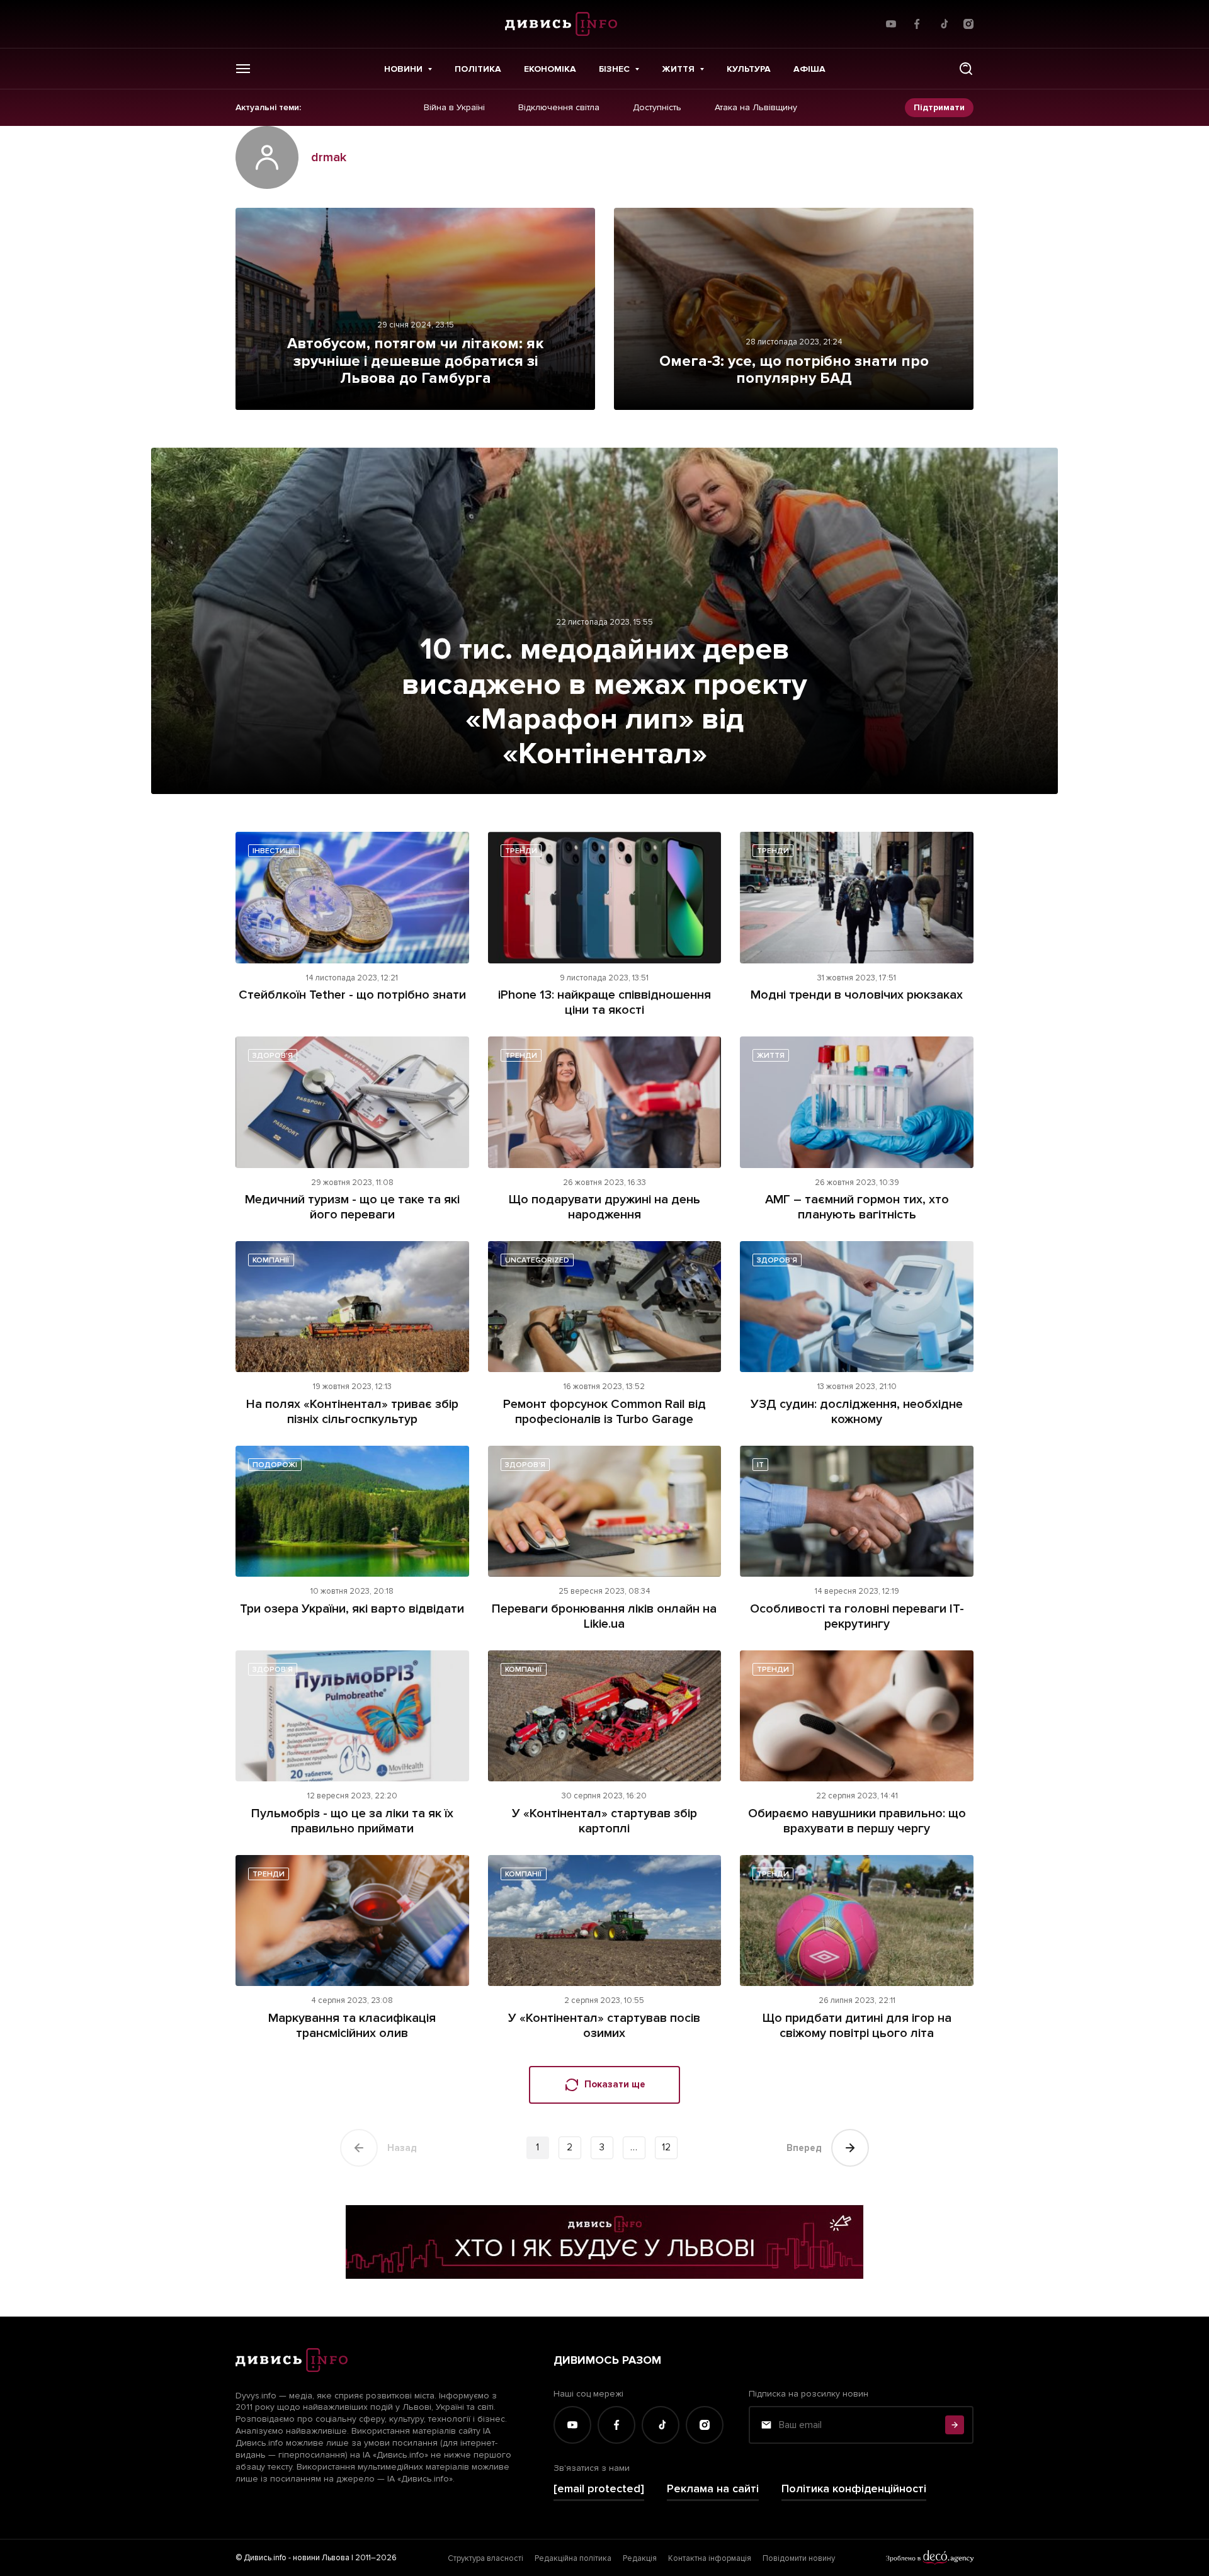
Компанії (271, 1260)
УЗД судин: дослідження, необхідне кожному (857, 1412)
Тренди (521, 851)
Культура (749, 69)
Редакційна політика (573, 2558)
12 (666, 2147)
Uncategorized (537, 1260)
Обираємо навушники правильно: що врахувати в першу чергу (857, 1821)
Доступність (657, 108)
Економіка (550, 69)
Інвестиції (274, 851)
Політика (478, 69)
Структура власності (485, 2558)
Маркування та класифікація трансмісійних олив (352, 2026)
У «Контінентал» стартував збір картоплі (604, 1821)
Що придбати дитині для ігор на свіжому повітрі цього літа (857, 2026)
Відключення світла (559, 108)
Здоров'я (273, 1056)
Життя (678, 69)
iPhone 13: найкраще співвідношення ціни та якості (604, 1002)
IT (760, 1465)
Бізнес (614, 69)
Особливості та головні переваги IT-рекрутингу (857, 1616)
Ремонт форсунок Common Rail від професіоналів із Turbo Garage (604, 1412)
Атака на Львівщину (756, 108)
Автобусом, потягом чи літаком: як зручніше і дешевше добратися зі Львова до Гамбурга (415, 361)
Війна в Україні (454, 108)
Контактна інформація (710, 2558)
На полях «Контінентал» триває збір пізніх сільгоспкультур (352, 1412)
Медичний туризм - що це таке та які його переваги (352, 1207)
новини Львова (321, 2558)
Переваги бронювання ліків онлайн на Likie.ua (604, 1616)
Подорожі (275, 1465)
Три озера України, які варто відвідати (352, 1609)
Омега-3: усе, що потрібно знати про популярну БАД (794, 370)
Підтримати (939, 107)
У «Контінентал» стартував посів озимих (604, 2026)
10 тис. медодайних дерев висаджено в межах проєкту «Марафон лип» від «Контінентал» (604, 701)
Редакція (640, 2558)
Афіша (809, 69)
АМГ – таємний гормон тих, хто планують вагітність (857, 1207)
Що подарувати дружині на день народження (604, 1207)
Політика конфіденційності (854, 2489)
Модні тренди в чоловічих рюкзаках (857, 995)
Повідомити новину (799, 2558)
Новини (403, 69)
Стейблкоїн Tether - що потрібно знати (352, 995)
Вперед (804, 2148)
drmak (329, 157)
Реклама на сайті (713, 2489)
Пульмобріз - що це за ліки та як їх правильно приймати (352, 1821)
